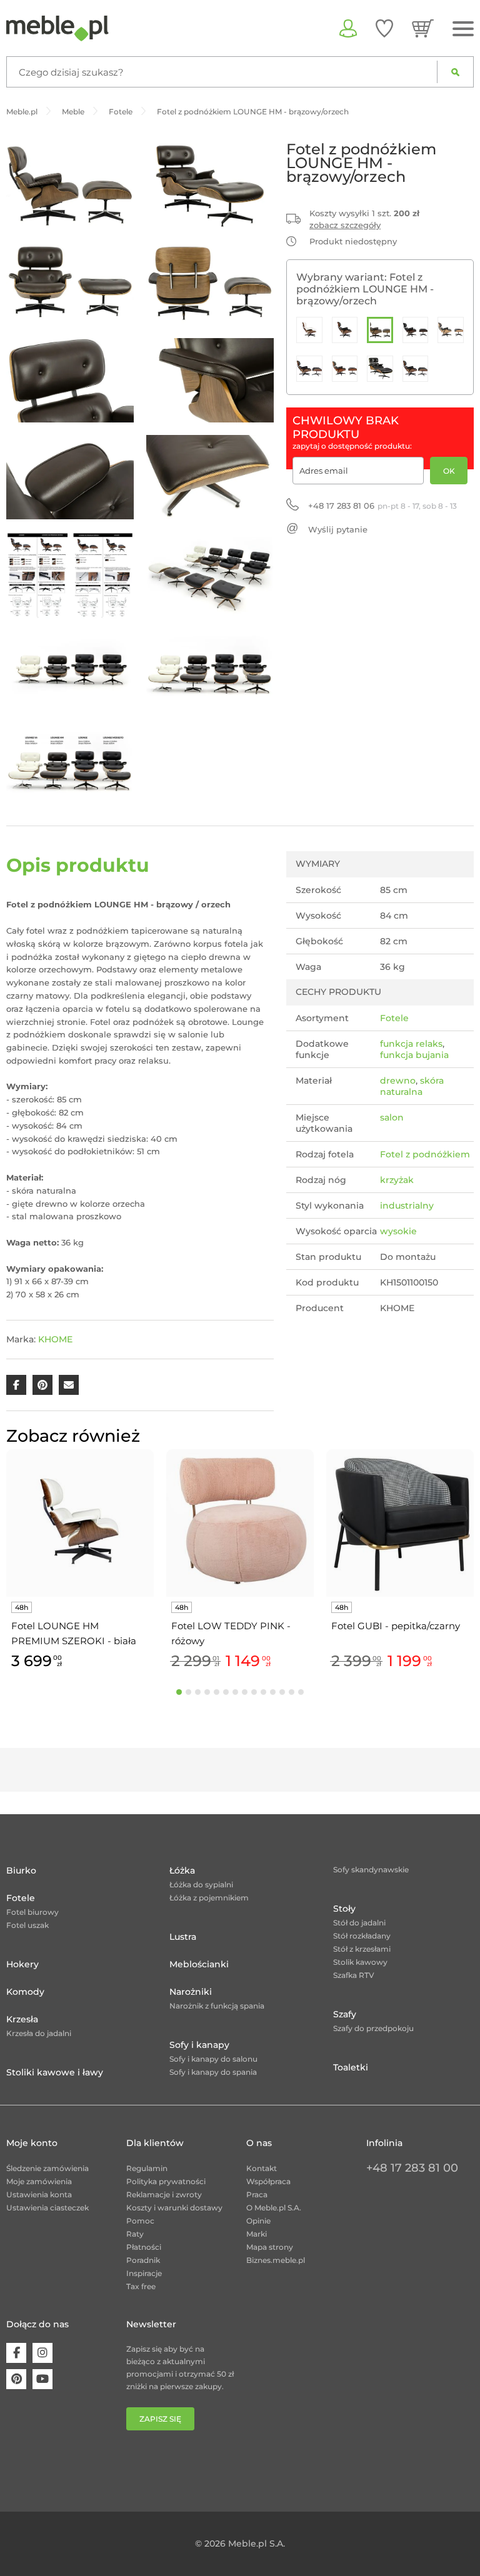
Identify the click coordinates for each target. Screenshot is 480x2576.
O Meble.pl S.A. (274, 2208)
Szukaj (455, 72)
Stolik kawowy (360, 1962)
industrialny (407, 1206)
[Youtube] (42, 2379)
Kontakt (262, 2168)
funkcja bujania (414, 1055)
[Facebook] (16, 2353)
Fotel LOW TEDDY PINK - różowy (231, 1633)
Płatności (144, 2247)
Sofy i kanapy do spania (213, 2072)
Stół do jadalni (359, 1923)
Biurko (21, 1870)
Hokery (22, 1964)
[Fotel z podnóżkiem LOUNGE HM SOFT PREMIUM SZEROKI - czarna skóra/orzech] (380, 369)
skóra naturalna (412, 1086)
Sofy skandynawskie (371, 1870)
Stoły (344, 1909)
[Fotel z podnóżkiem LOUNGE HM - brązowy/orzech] (380, 330)
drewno (398, 1081)
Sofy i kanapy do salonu (213, 2059)
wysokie (398, 1231)
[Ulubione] (384, 28)
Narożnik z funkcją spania (217, 2006)
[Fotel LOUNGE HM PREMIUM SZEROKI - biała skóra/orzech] (309, 330)
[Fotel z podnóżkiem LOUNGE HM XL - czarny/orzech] (416, 369)
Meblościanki (199, 1964)
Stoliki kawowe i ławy (55, 2072)
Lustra (183, 1937)
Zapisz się (160, 2419)
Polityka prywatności (166, 2181)
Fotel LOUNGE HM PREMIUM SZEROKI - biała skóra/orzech (74, 1634)
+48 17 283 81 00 (412, 2168)
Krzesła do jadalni (39, 2033)
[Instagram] (42, 2353)
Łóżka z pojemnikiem (209, 1898)
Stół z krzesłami (362, 1949)
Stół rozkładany (362, 1936)
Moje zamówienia (39, 2181)
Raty (135, 2234)
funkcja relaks (411, 1044)
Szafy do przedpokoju (373, 2028)
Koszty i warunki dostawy (174, 2208)
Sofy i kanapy (199, 2045)
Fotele (394, 1018)
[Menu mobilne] (463, 29)
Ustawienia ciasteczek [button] (47, 2208)
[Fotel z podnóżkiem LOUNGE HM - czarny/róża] (345, 369)
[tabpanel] (80, 1561)
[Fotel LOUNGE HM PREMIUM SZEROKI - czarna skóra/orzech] (345, 330)
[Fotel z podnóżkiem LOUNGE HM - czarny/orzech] (309, 369)
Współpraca (268, 2181)
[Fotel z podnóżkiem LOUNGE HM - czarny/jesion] (451, 330)
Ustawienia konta (39, 2194)
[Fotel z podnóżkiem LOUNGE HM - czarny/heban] (416, 330)
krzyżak (397, 1180)
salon (392, 1117)
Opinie (258, 2221)
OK (449, 471)
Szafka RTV (354, 1975)
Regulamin (147, 2168)
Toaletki (351, 2067)
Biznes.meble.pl (276, 2260)
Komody (25, 1992)
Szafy (345, 2014)
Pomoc (140, 2221)
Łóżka (182, 1870)
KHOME (55, 1339)
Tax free (141, 2286)
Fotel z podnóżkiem (425, 1154)
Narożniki (191, 1992)
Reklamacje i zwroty (164, 2194)
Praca (257, 2194)
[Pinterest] (16, 2379)
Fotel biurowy (32, 1912)
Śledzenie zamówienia (47, 2168)
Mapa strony (270, 2247)
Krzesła (22, 2019)
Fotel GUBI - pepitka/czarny (396, 1626)
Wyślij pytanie (338, 529)
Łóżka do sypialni (201, 1885)
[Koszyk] (423, 28)
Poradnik (143, 2260)
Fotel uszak (27, 1925)
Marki (257, 2234)
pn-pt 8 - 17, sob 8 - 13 (382, 506)
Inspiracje (144, 2273)
